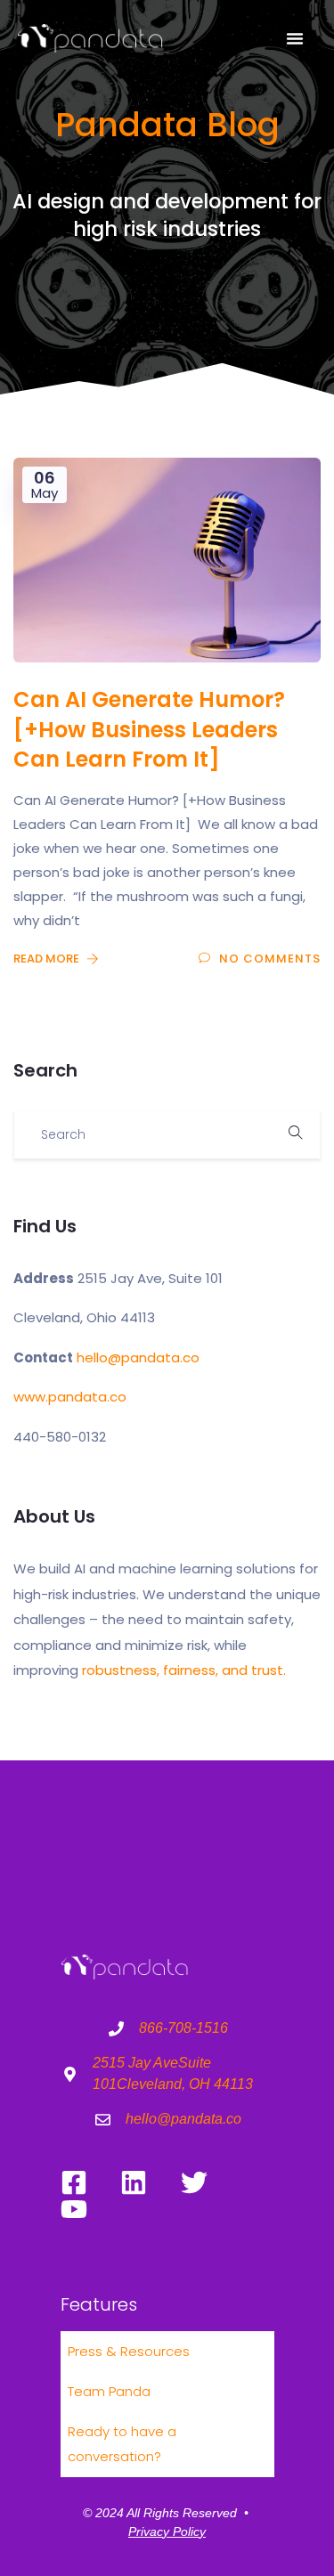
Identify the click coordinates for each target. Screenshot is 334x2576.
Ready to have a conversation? (122, 2444)
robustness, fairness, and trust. (184, 1670)
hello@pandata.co (138, 1357)
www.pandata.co (70, 1397)
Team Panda (109, 2391)
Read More (48, 959)
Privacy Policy (167, 2531)
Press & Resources (129, 2351)
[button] (295, 38)
